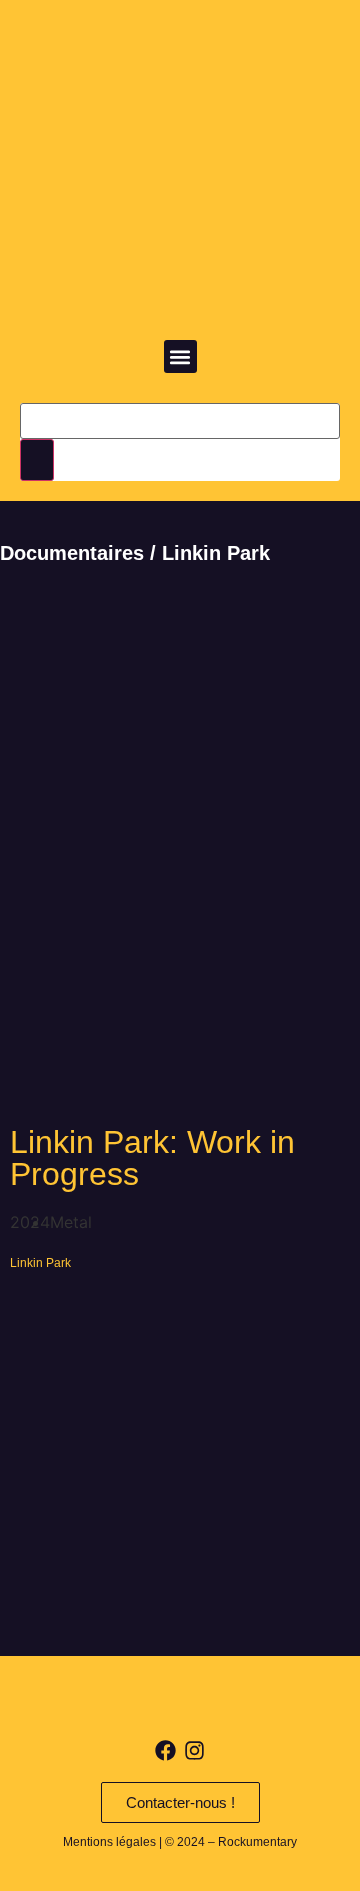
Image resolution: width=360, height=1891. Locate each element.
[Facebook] (165, 1750)
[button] (180, 356)
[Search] (37, 460)
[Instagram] (194, 1750)
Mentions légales (109, 1842)
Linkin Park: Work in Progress (152, 1158)
